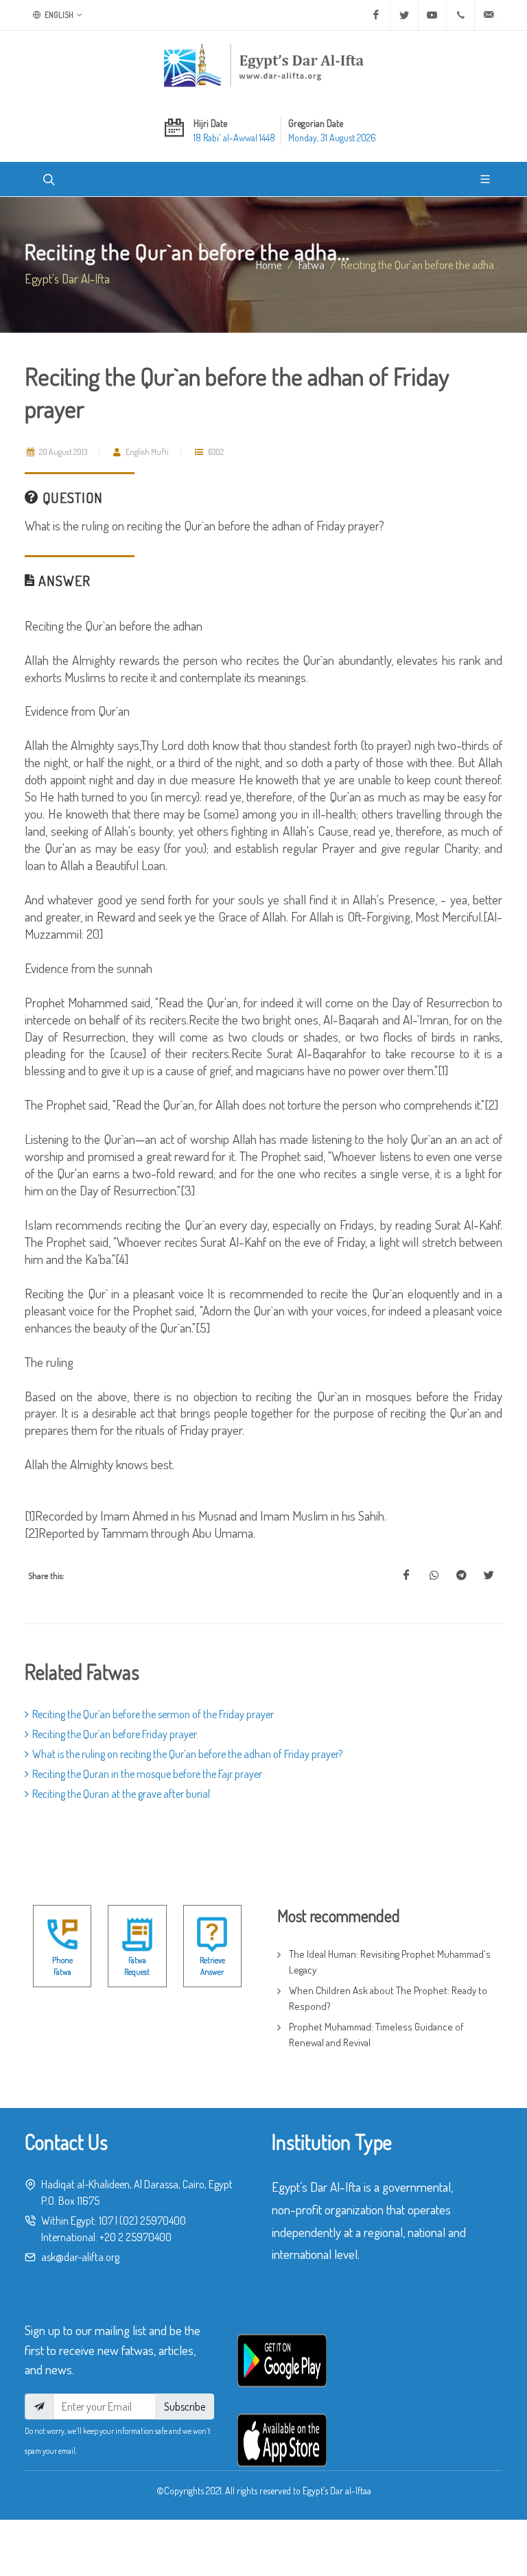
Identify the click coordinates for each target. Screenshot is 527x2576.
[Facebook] (376, 15)
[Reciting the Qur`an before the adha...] (406, 1576)
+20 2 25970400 (136, 2237)
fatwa (312, 264)
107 (106, 2221)
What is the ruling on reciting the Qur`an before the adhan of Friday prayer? (187, 1754)
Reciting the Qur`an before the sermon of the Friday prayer (153, 1714)
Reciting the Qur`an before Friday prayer (115, 1734)
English (58, 15)
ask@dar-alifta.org (80, 2257)
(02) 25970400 (153, 2221)
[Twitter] (404, 15)
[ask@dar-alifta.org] (489, 15)
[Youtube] (432, 15)
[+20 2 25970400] (460, 15)
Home (269, 264)
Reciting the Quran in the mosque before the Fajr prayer (147, 1774)
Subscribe (185, 2407)
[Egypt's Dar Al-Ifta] (263, 65)
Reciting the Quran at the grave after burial (121, 1794)
